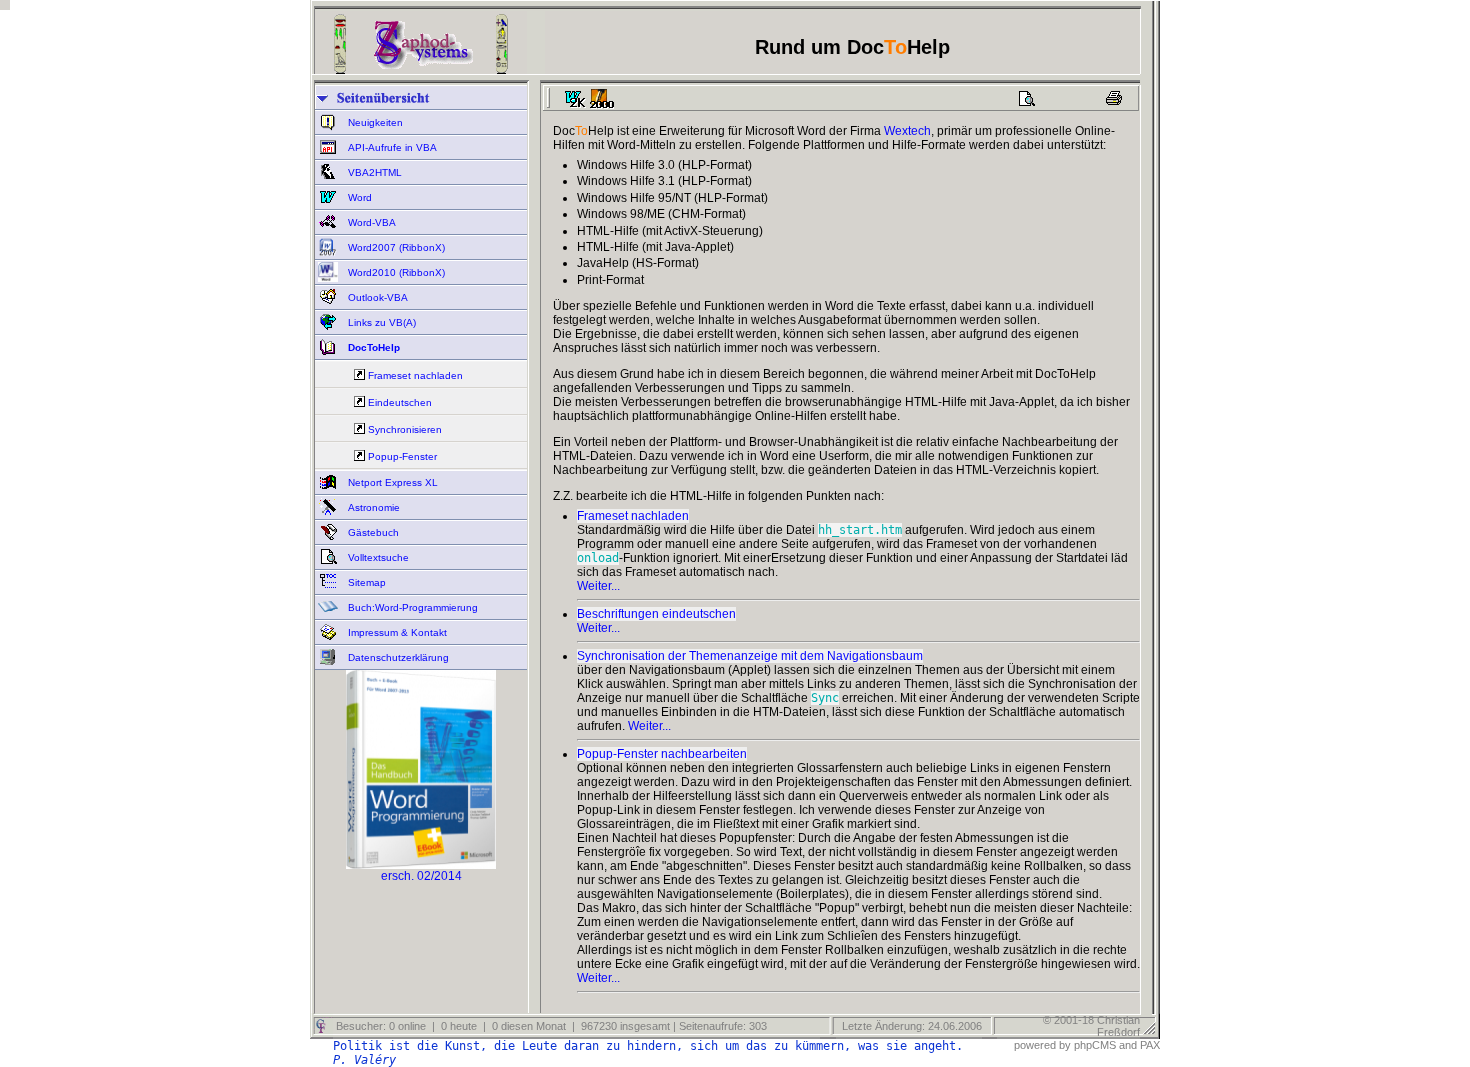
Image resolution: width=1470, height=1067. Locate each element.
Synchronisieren (405, 429)
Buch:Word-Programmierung (411, 607)
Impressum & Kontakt (396, 632)
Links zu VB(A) (380, 322)
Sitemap (365, 582)
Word (358, 197)
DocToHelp (372, 347)
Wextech (907, 131)
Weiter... (598, 586)
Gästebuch (372, 532)
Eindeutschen (400, 402)
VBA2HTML (373, 172)
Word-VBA (370, 222)
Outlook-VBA (376, 297)
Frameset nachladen (415, 375)
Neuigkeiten (374, 122)
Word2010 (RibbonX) (395, 272)
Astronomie (372, 507)
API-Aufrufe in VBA (391, 147)
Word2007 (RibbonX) (395, 247)
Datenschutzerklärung (397, 657)
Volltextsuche (377, 557)
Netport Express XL (391, 482)
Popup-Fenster (402, 456)
